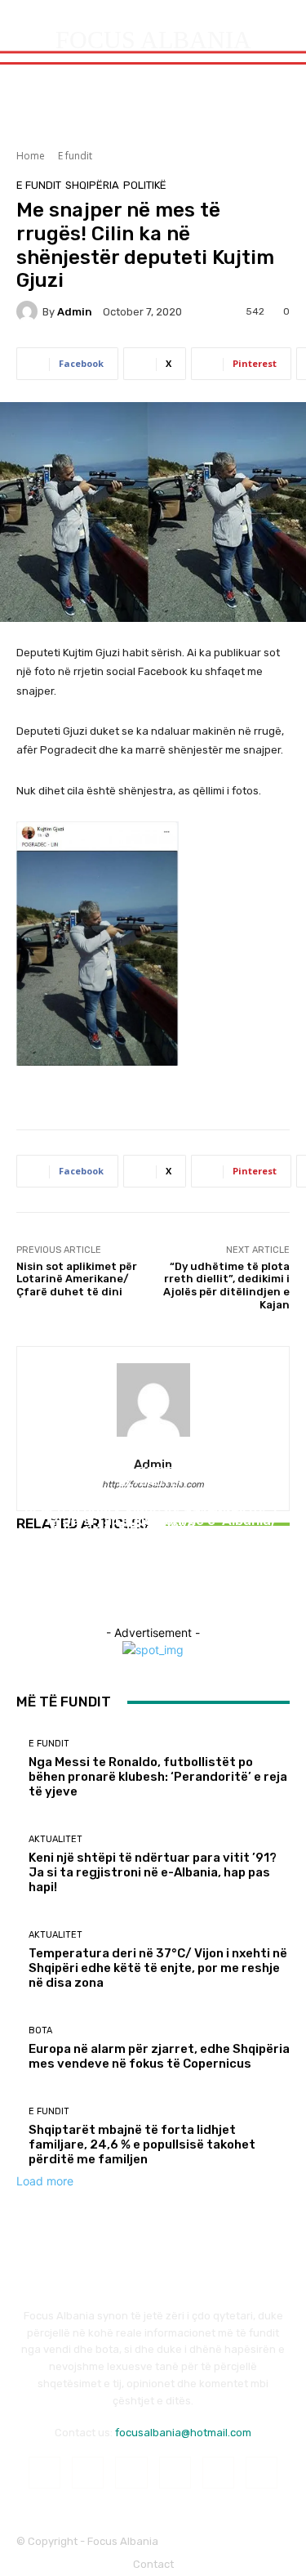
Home (31, 156)
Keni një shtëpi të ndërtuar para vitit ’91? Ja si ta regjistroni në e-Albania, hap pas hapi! (153, 1872)
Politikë (145, 185)
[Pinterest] (175, 2473)
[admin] (29, 311)
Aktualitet (151, 1493)
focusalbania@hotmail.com (183, 2433)
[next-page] (30, 1583)
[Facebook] (44, 2473)
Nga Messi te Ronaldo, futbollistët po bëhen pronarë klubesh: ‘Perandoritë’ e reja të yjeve (158, 1777)
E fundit (75, 156)
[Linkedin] (131, 2473)
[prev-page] (21, 1583)
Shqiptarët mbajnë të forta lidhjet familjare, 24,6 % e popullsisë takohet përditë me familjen (142, 2144)
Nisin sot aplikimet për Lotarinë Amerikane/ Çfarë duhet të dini (77, 1279)
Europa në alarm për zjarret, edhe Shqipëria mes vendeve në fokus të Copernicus (159, 2056)
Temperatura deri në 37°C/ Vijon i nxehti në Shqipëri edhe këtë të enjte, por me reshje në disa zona (153, 1531)
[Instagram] (88, 2473)
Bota (40, 2030)
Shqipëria (92, 185)
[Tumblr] (218, 2473)
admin (75, 312)
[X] (262, 2473)
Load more (45, 2181)
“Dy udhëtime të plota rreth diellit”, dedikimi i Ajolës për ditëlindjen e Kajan (226, 1286)
